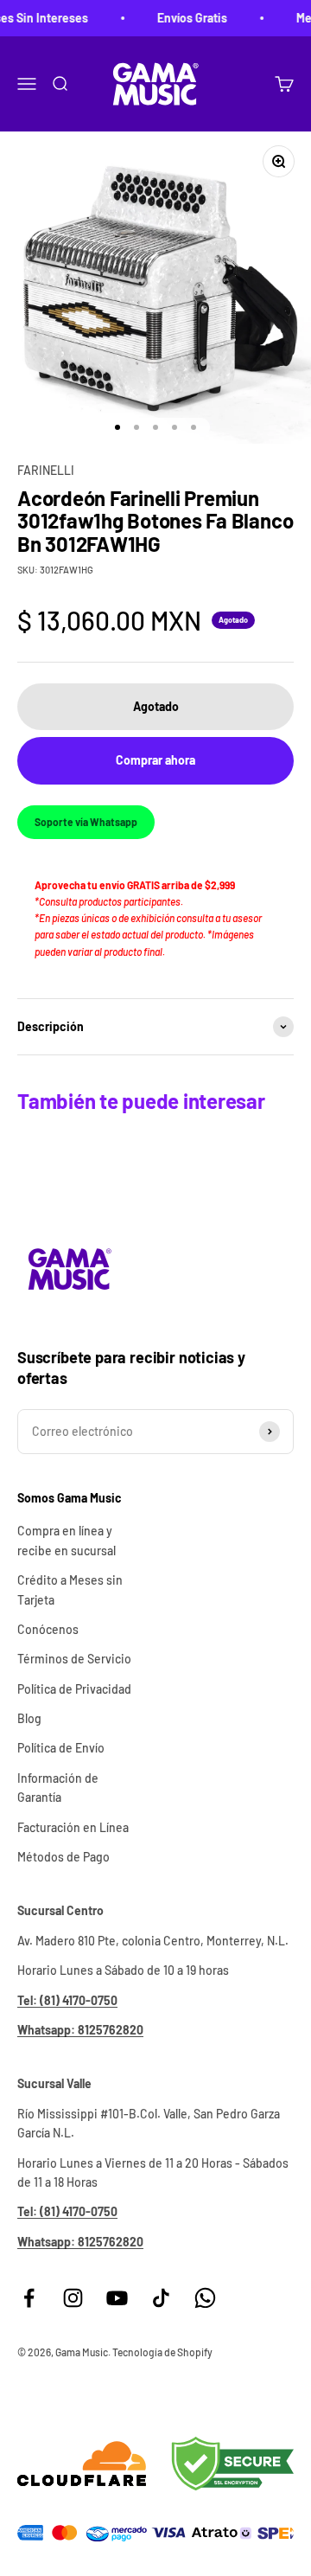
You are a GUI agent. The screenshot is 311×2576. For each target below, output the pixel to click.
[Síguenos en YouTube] (117, 2298)
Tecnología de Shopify (162, 2352)
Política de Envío (61, 1748)
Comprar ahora (155, 760)
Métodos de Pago (63, 1857)
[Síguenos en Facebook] (29, 2298)
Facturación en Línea (73, 1827)
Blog (29, 1718)
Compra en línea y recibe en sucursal (67, 1540)
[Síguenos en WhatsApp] (205, 2298)
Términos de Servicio (74, 1659)
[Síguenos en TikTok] (161, 2298)
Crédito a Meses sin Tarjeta (70, 1589)
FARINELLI (46, 470)
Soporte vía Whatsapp (86, 822)
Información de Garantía (58, 1788)
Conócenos (48, 1629)
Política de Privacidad (74, 1689)
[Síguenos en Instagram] (73, 2298)
